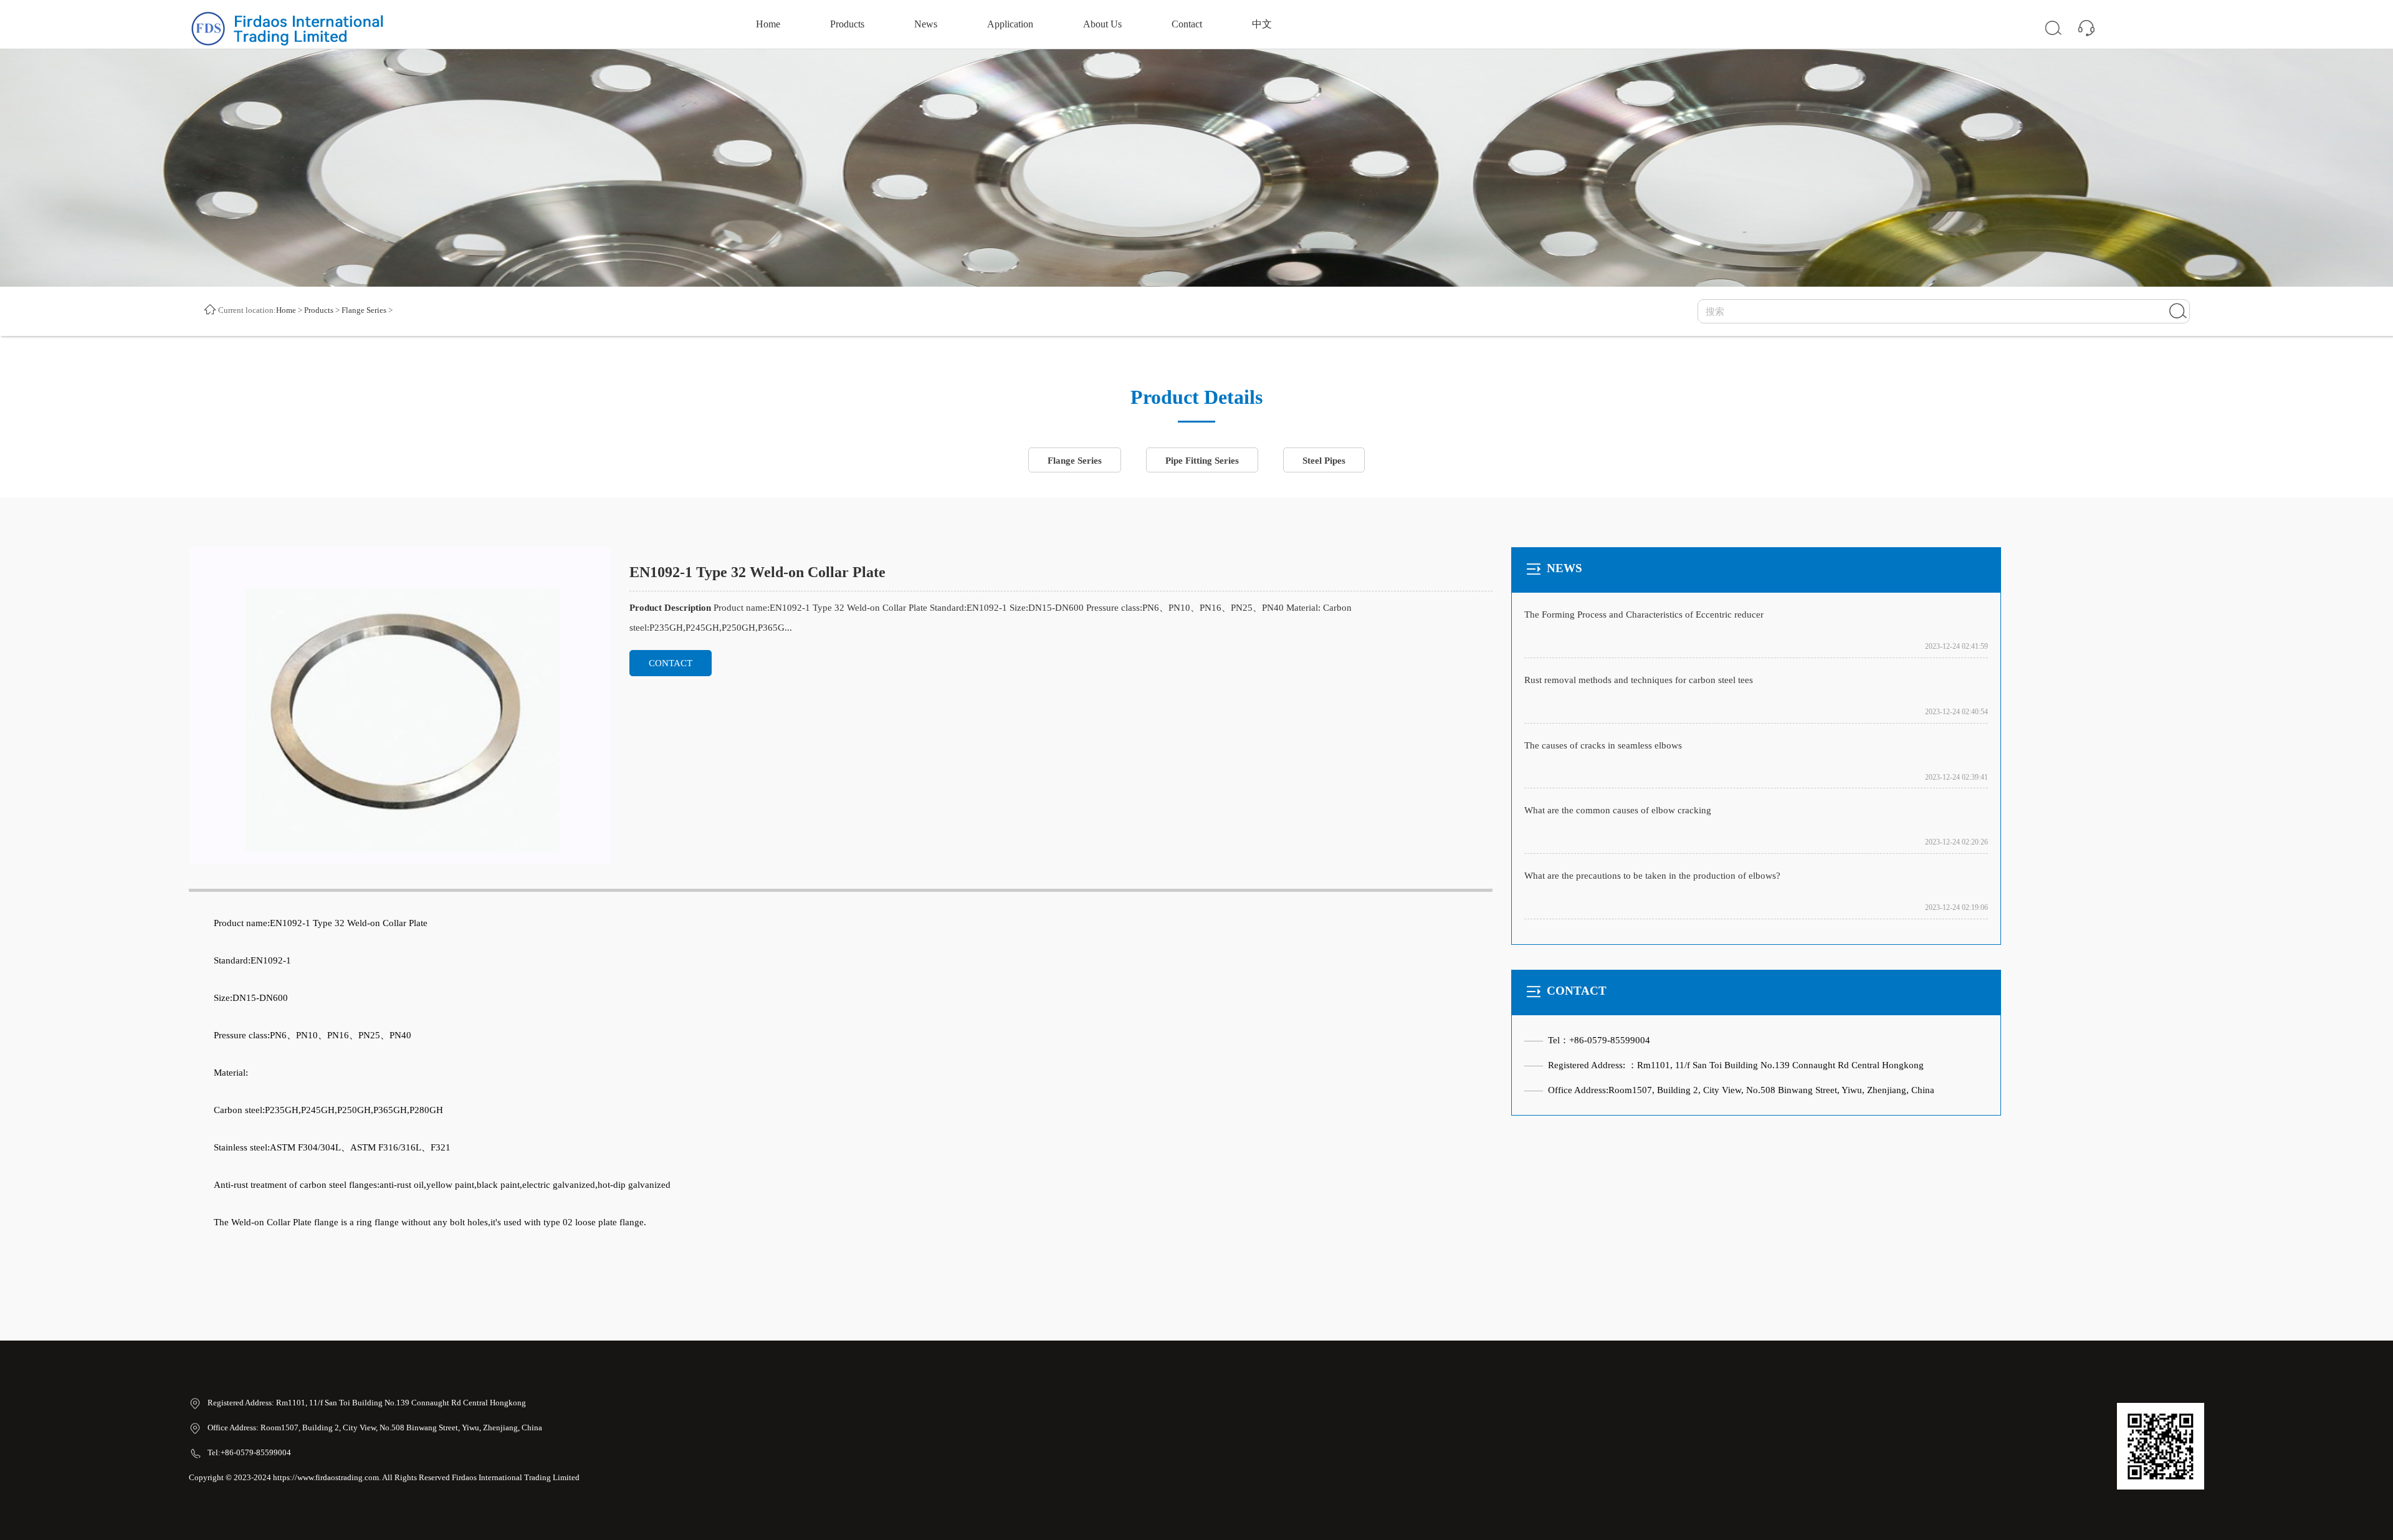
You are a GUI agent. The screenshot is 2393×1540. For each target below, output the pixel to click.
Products (847, 24)
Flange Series (364, 310)
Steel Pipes (1324, 461)
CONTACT (671, 663)
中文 (1262, 24)
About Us (1102, 24)
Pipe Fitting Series (1202, 461)
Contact (1187, 24)
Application (1010, 24)
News (926, 24)
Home (768, 24)
